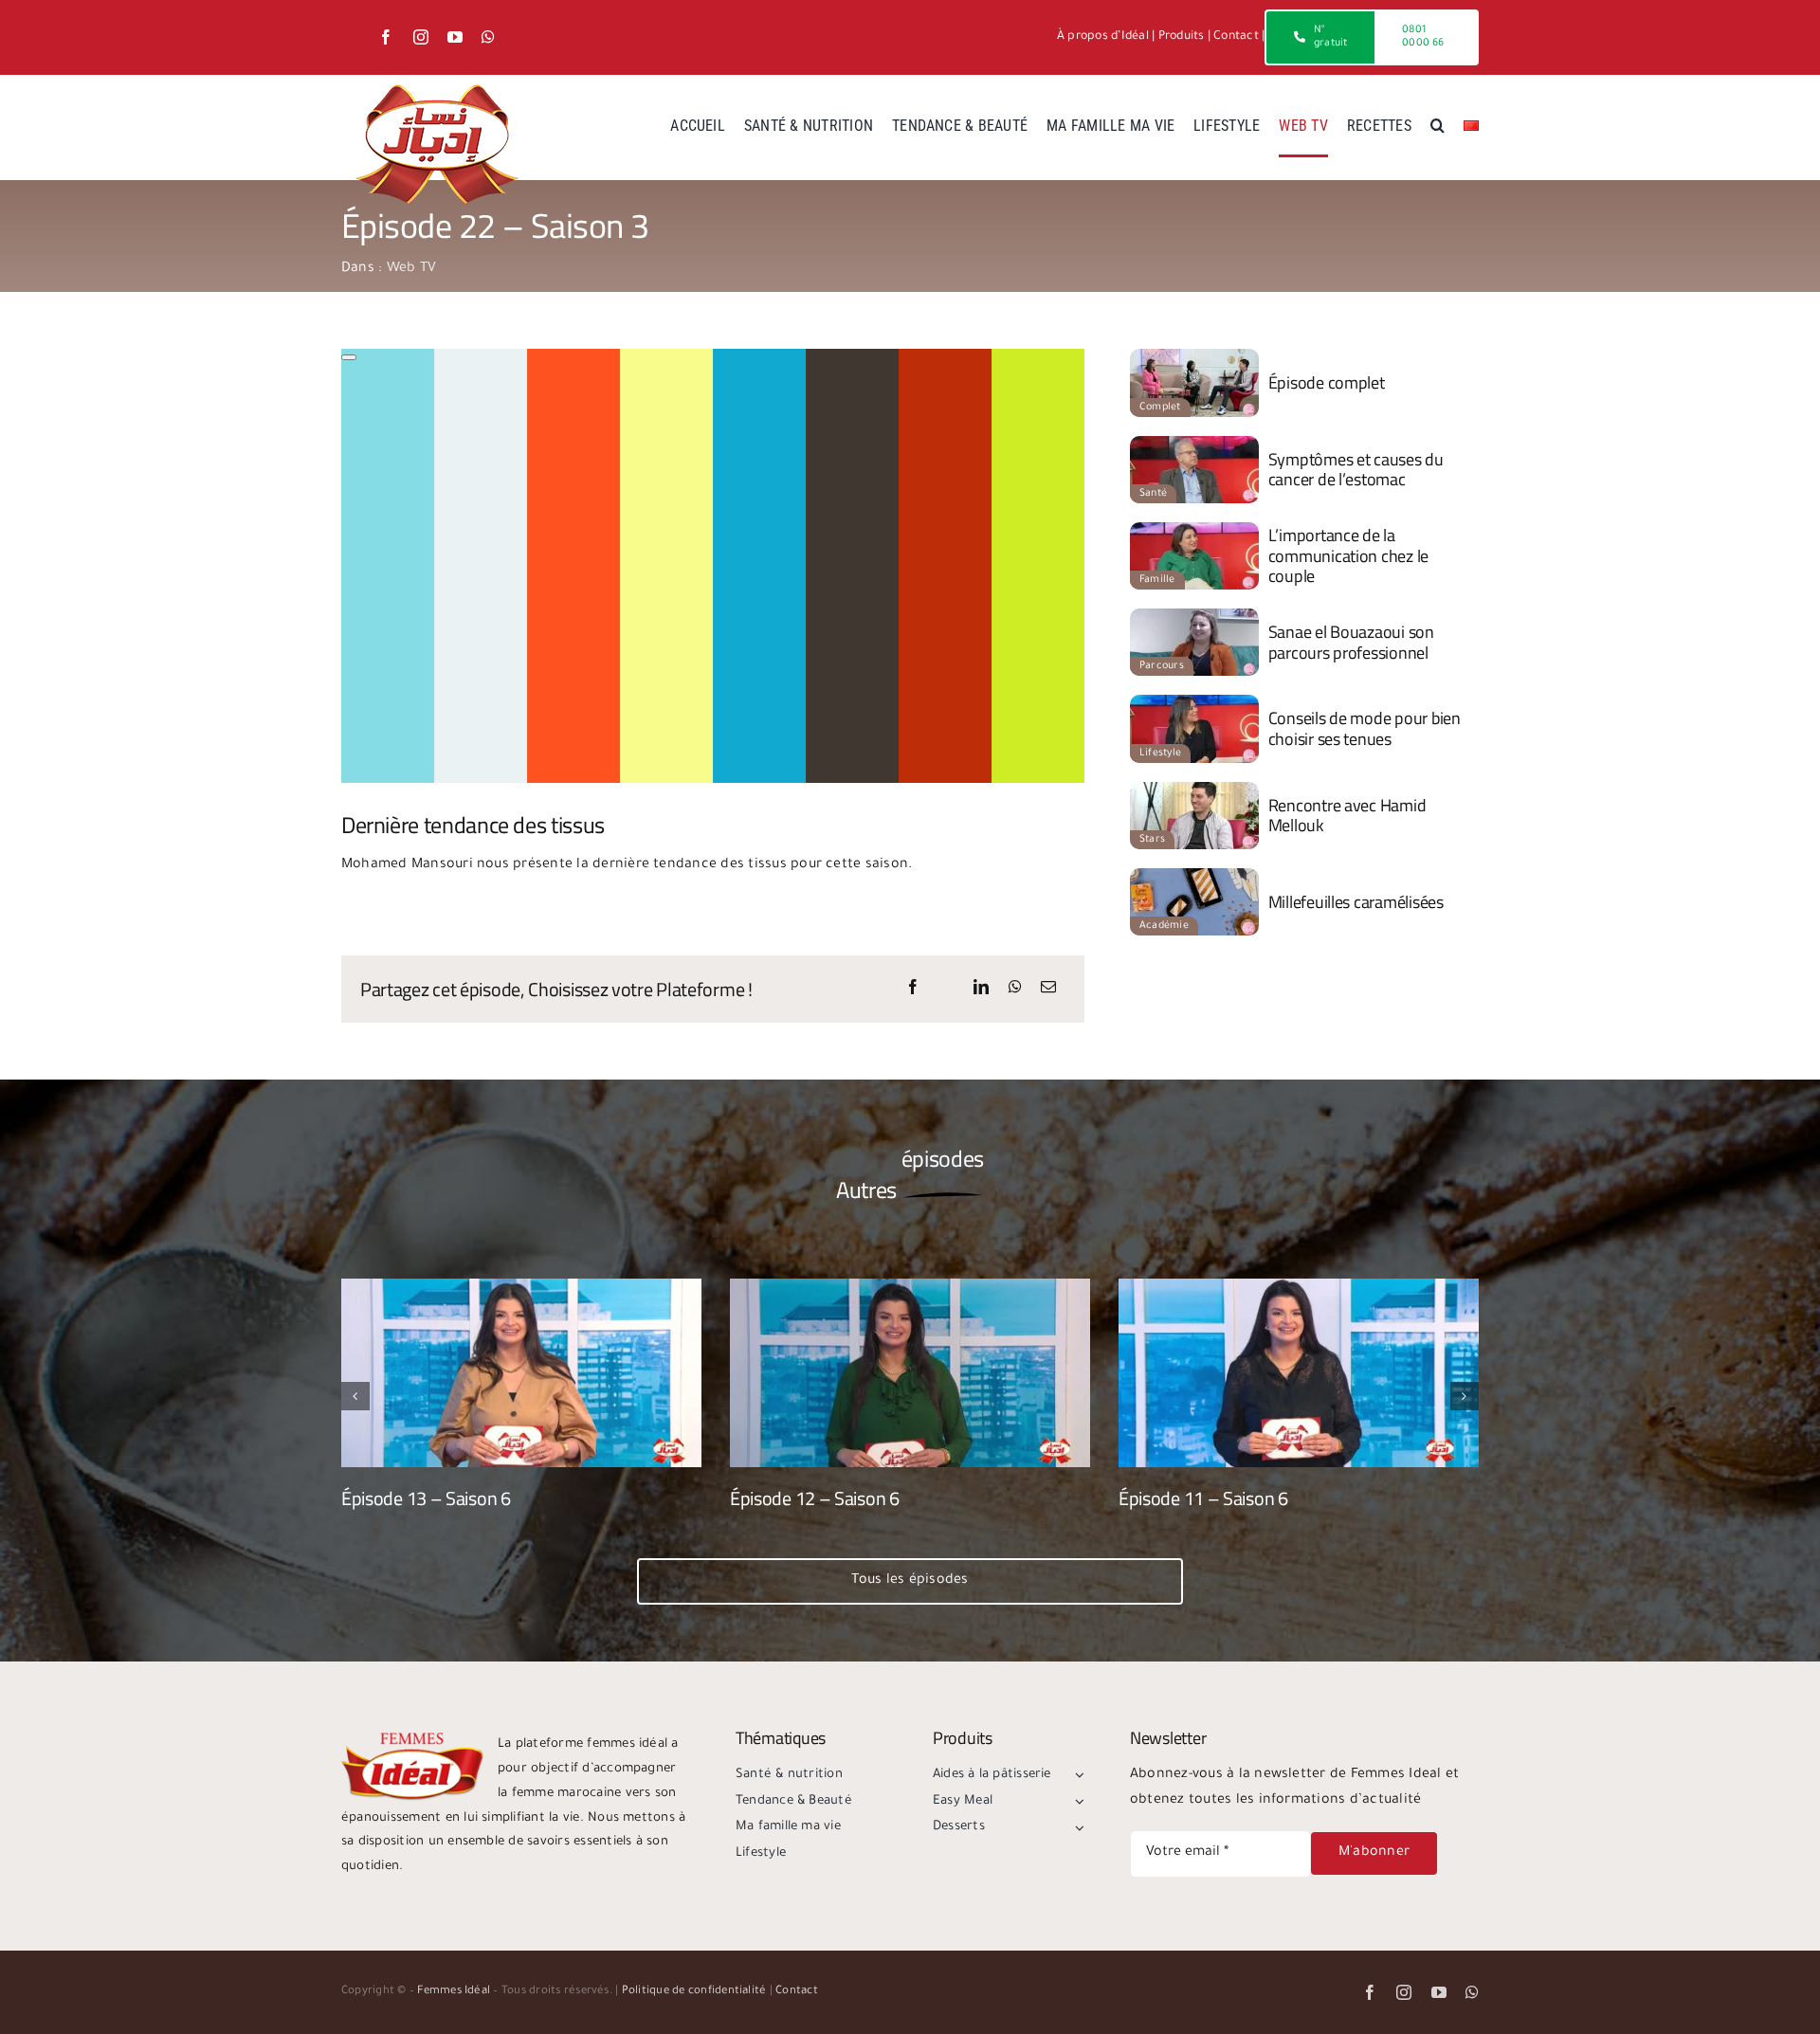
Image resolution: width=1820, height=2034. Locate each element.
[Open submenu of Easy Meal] (1077, 1802)
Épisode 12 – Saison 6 (815, 1498)
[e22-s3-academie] (1194, 876)
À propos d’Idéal (1103, 37)
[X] (947, 990)
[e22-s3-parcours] (1194, 616)
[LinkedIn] (981, 990)
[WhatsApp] (1015, 990)
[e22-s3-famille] (1194, 530)
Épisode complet (1327, 382)
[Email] (1048, 990)
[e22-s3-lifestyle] (1194, 702)
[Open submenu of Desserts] (1077, 1827)
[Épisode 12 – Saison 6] (910, 1287)
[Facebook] (913, 990)
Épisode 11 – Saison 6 (1203, 1498)
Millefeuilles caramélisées (1356, 902)
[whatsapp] (488, 37)
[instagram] (421, 37)
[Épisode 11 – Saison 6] (1299, 1287)
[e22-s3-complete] (1194, 356)
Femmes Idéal (454, 1992)
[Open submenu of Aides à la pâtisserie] (1077, 1775)
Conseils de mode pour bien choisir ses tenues (1365, 728)
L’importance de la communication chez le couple (1348, 555)
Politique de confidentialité (694, 1992)
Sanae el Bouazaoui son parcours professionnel (1351, 642)
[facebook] (386, 37)
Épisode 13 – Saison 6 (426, 1498)
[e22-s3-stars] (1194, 790)
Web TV (411, 269)
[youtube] (455, 37)
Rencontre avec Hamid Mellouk (1347, 816)
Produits (1182, 37)
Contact (1236, 37)
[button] (1438, 127)
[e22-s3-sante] (1194, 444)
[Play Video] (349, 357)
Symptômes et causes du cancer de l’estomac (1356, 470)
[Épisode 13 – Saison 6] (521, 1287)
